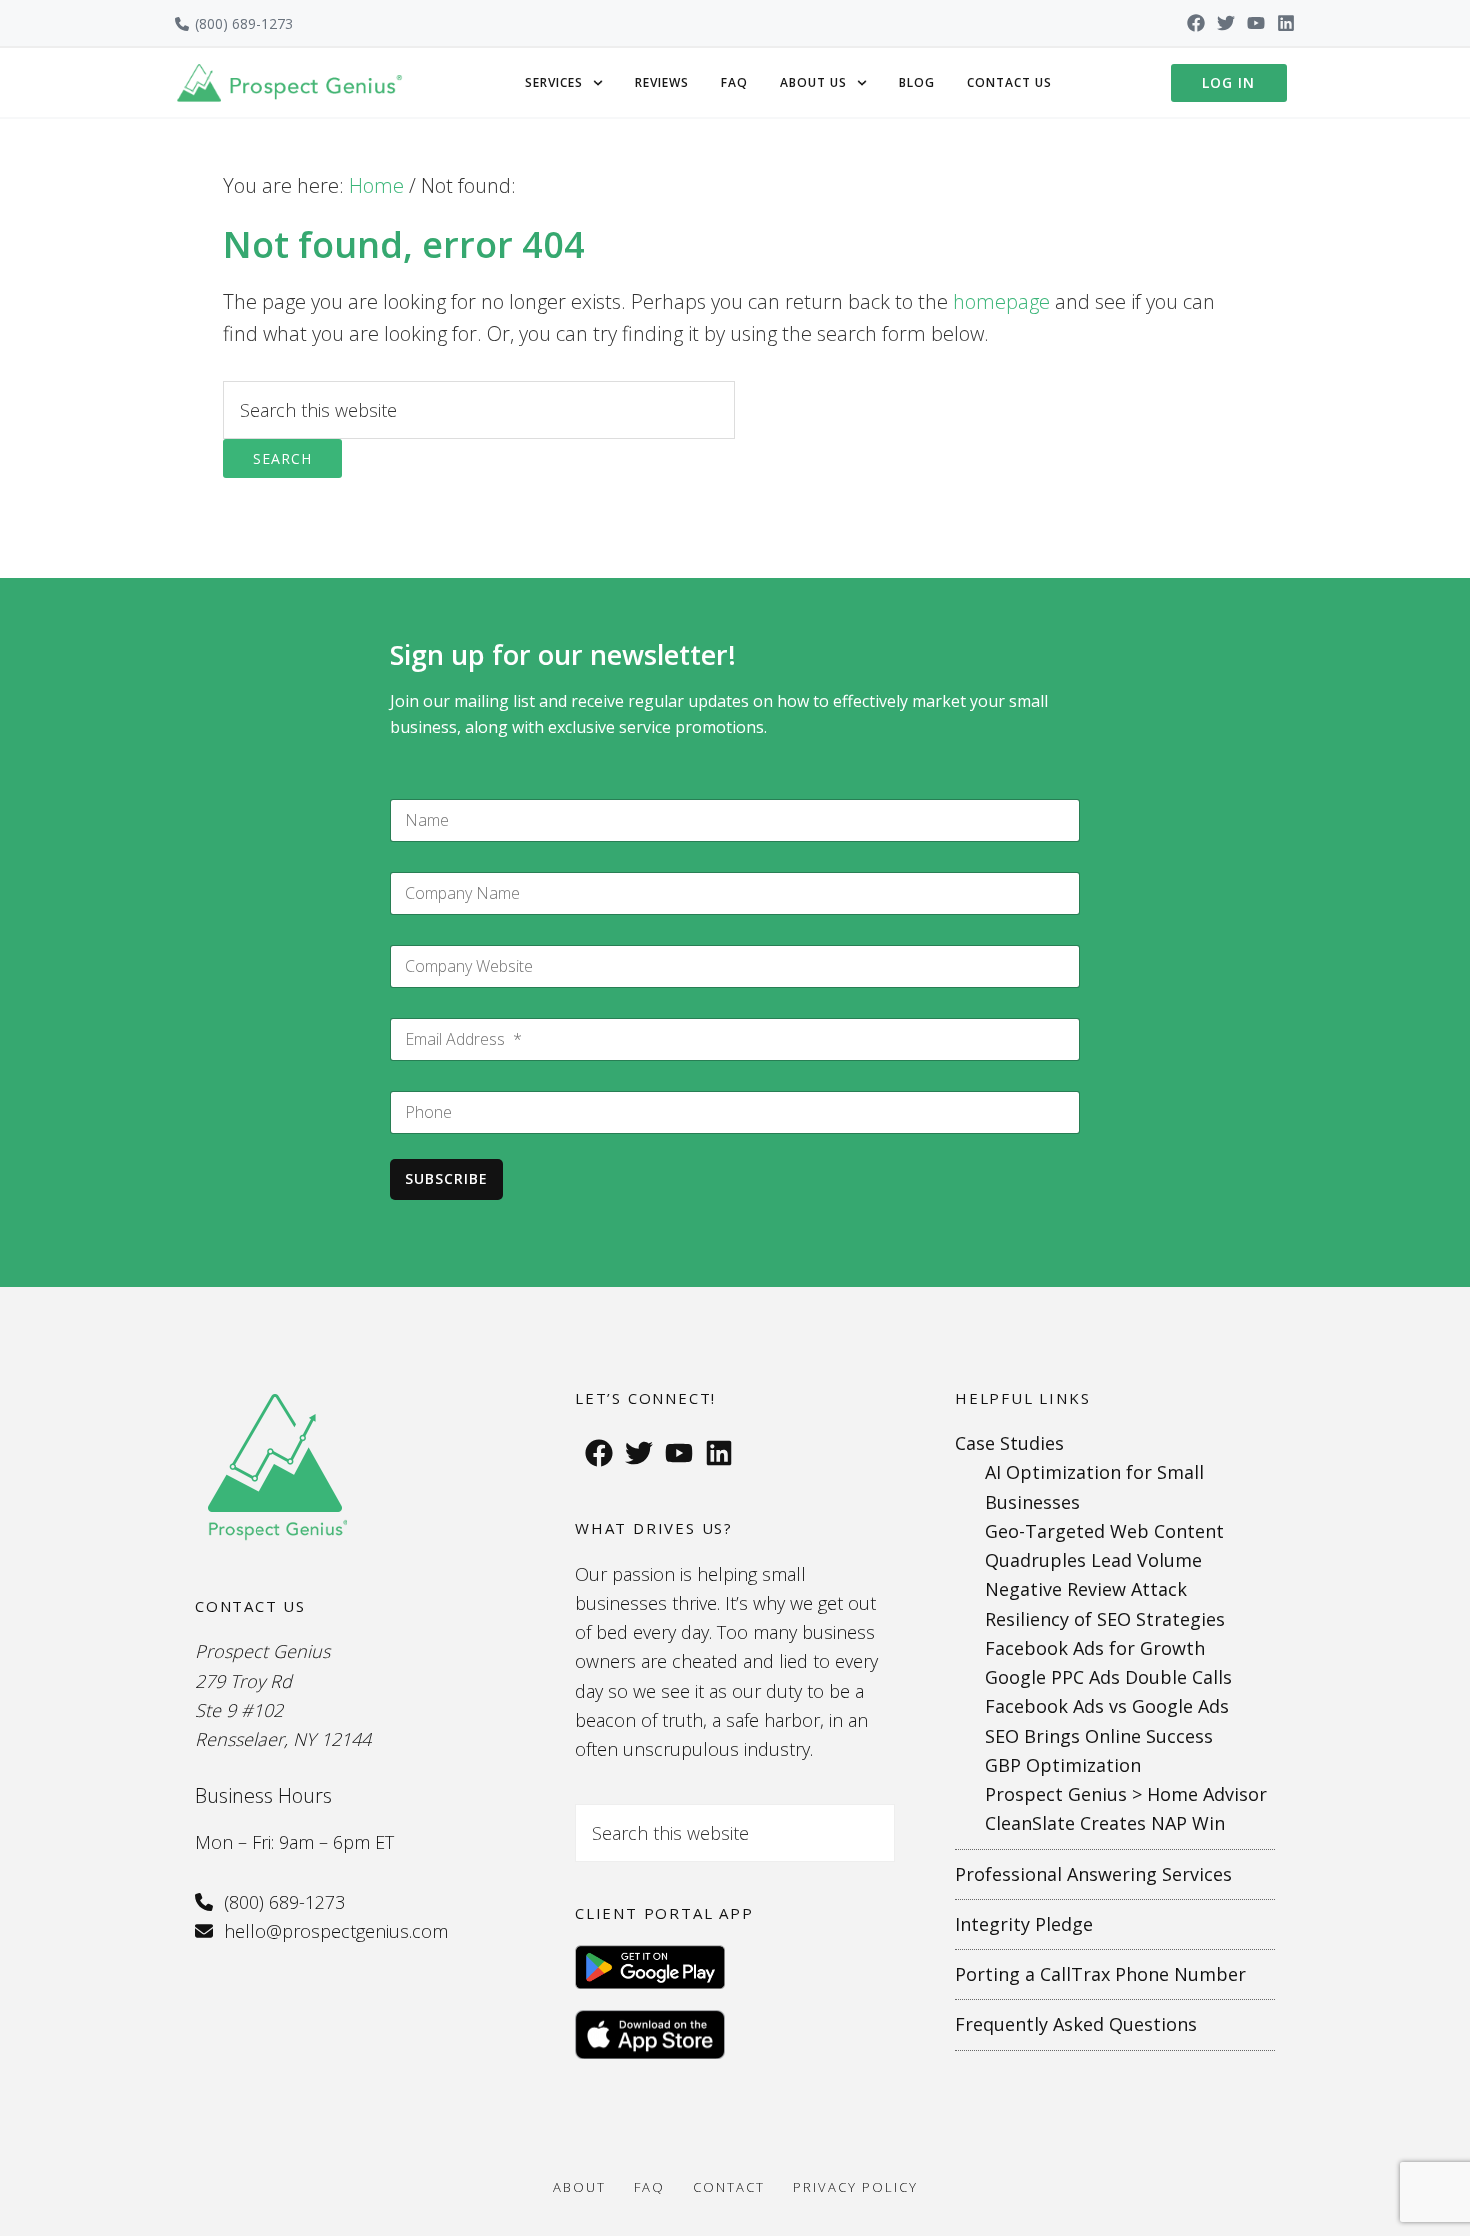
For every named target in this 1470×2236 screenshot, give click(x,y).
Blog (917, 82)
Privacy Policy (855, 2187)
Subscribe (446, 1178)
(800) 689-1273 (244, 23)
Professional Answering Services (1093, 1874)
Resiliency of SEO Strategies (1105, 1619)
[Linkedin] (1286, 23)
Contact (729, 2187)
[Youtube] (1256, 23)
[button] (564, 83)
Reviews (662, 82)
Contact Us (1009, 82)
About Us (813, 82)
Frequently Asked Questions (1076, 2024)
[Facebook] (1196, 23)
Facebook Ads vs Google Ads (1107, 1706)
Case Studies (1009, 1443)
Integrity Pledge (1024, 1924)
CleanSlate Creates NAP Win (1105, 1823)
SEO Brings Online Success (1099, 1736)
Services (554, 82)
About (579, 2187)
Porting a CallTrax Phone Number (1100, 1974)
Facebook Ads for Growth (1095, 1648)
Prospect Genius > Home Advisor (1126, 1794)
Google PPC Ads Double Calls (1108, 1677)
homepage (1001, 301)
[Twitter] (1226, 23)
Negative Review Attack (1086, 1589)
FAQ (734, 82)
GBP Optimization (1063, 1765)
